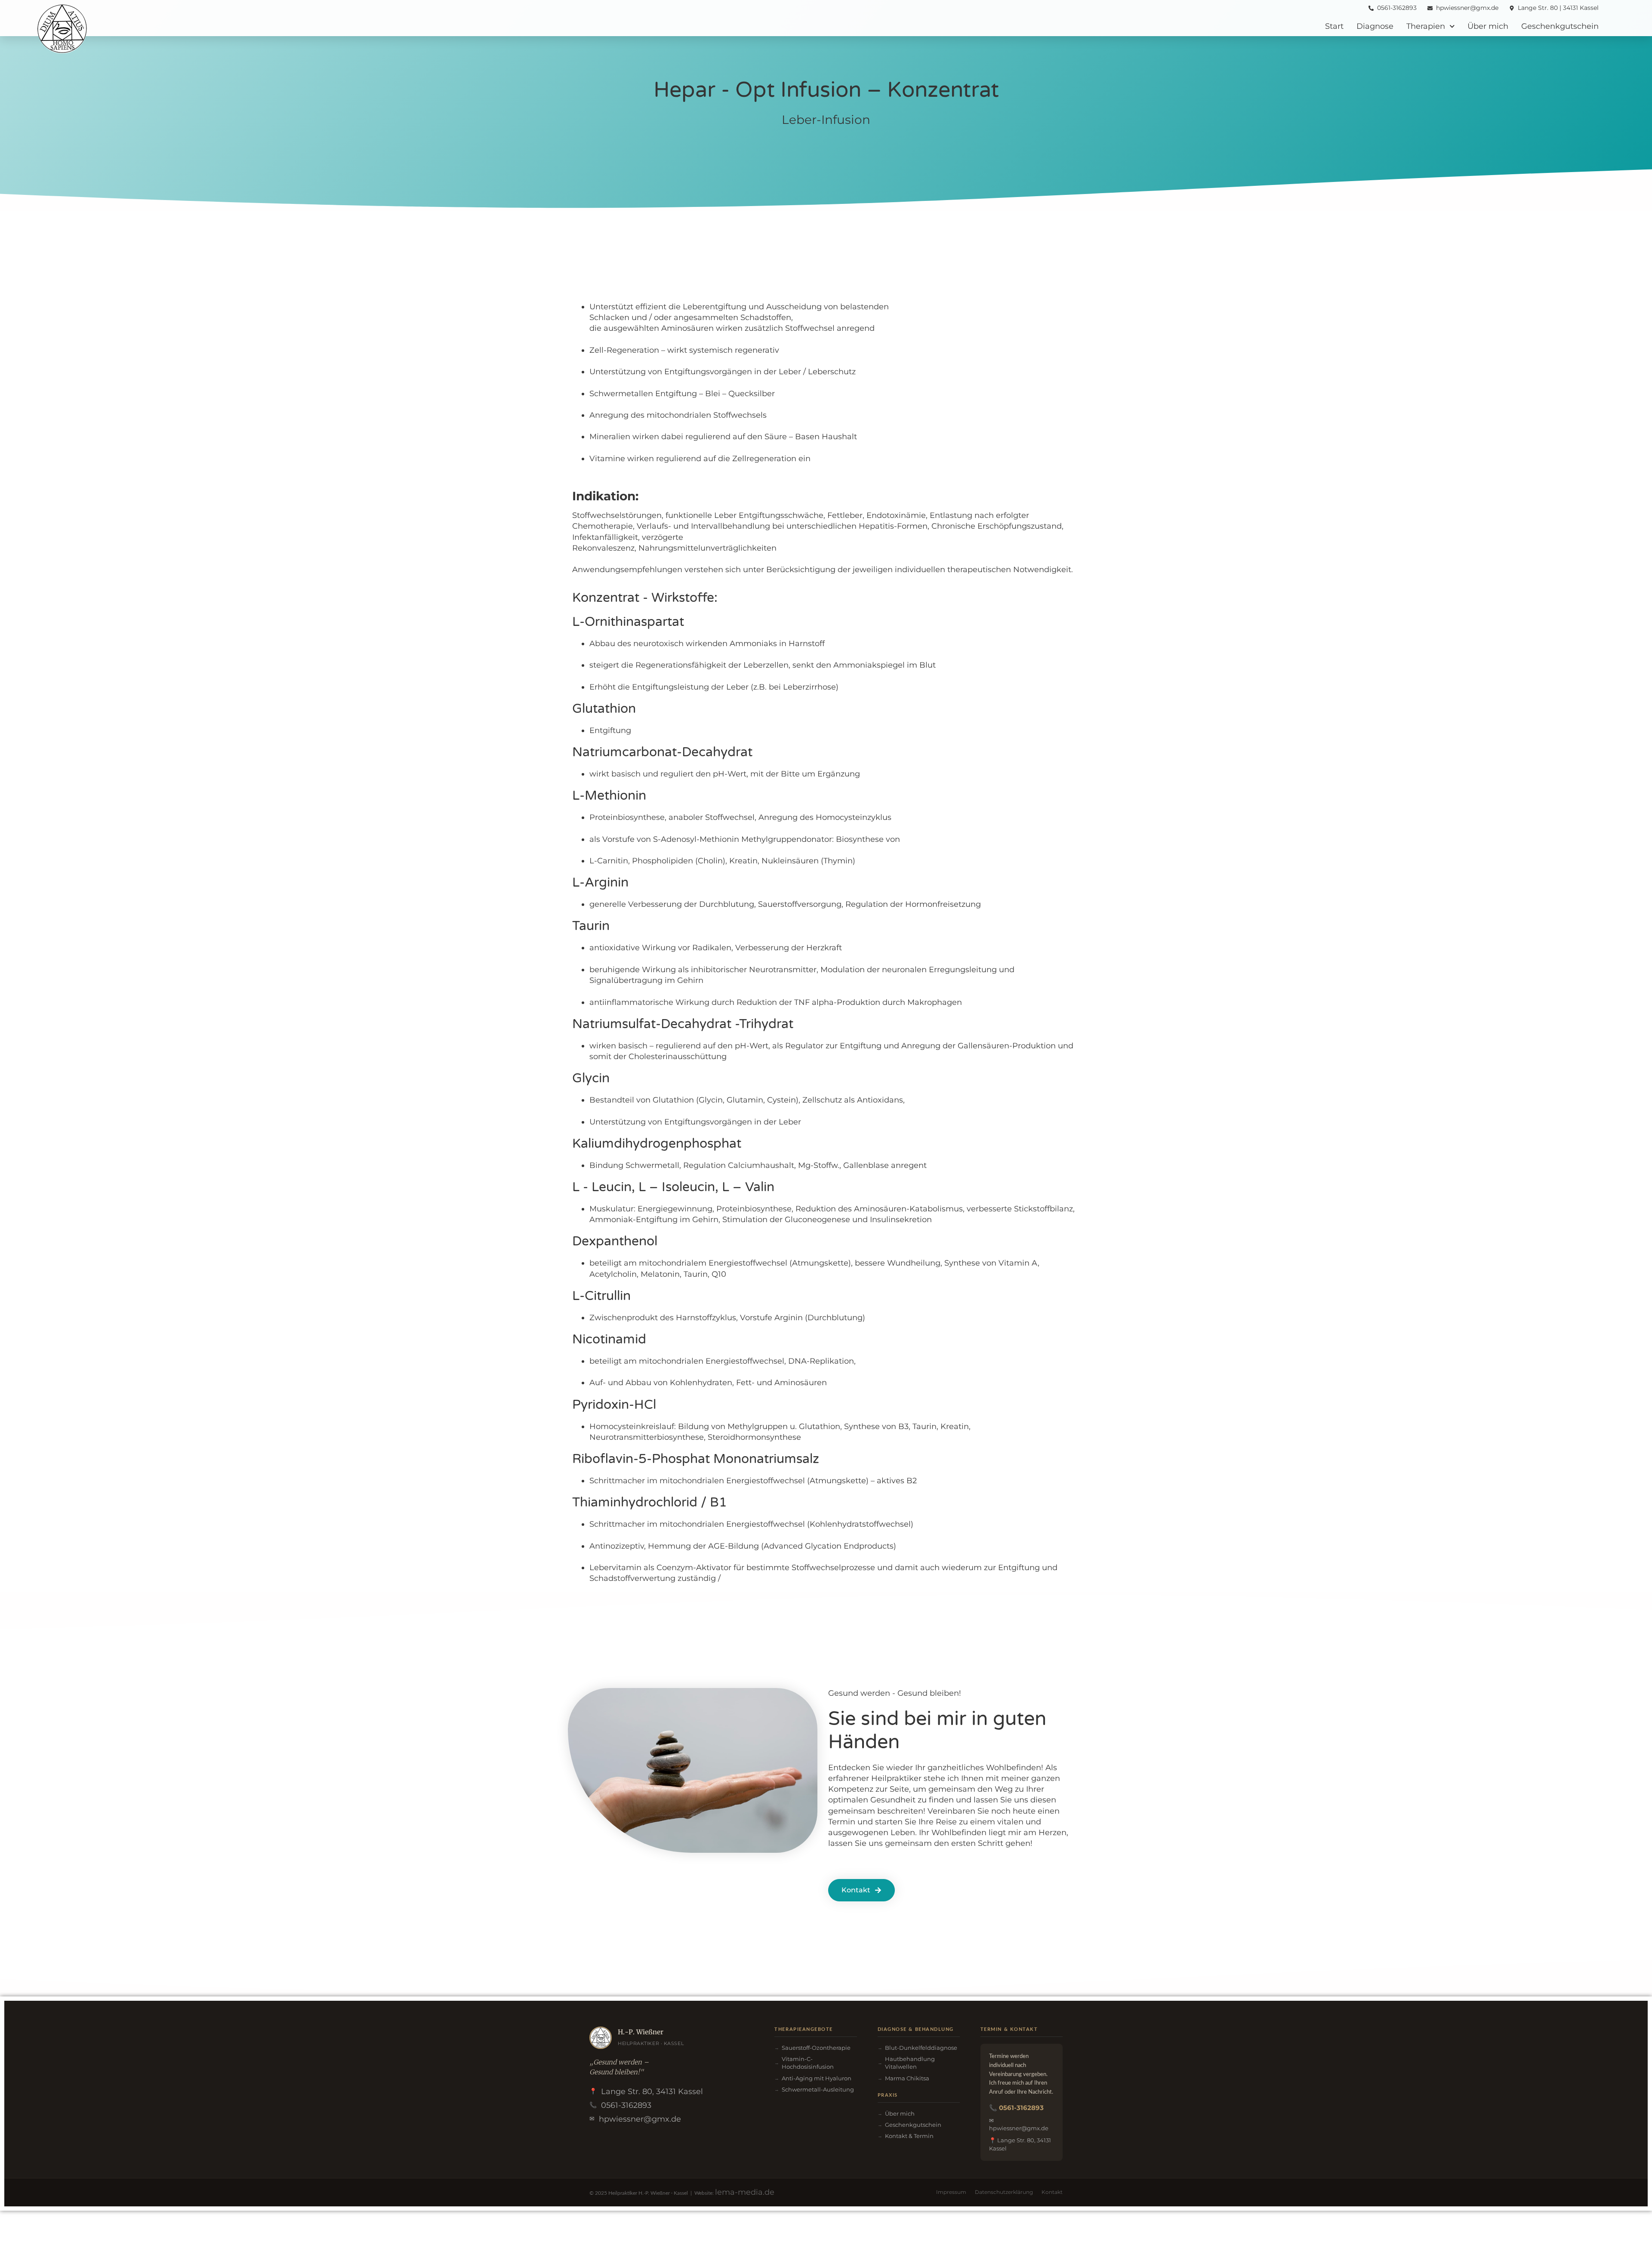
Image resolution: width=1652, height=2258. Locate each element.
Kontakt (1052, 2192)
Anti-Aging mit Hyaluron (817, 2078)
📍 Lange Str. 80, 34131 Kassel (1020, 2144)
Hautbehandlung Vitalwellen (910, 2063)
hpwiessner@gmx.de (640, 2119)
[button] (861, 1890)
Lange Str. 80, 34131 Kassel (652, 2092)
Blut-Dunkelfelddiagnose (921, 2048)
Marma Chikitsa (907, 2078)
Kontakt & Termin (909, 2136)
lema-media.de (745, 2192)
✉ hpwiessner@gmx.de (1019, 2124)
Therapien (1426, 26)
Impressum (951, 2192)
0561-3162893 (626, 2105)
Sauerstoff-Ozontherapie (816, 2048)
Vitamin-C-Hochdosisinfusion (808, 2063)
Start (1334, 26)
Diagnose (1375, 26)
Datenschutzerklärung (1004, 2192)
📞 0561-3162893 (1016, 2108)
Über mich (1488, 26)
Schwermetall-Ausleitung (818, 2089)
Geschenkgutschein (1560, 26)
